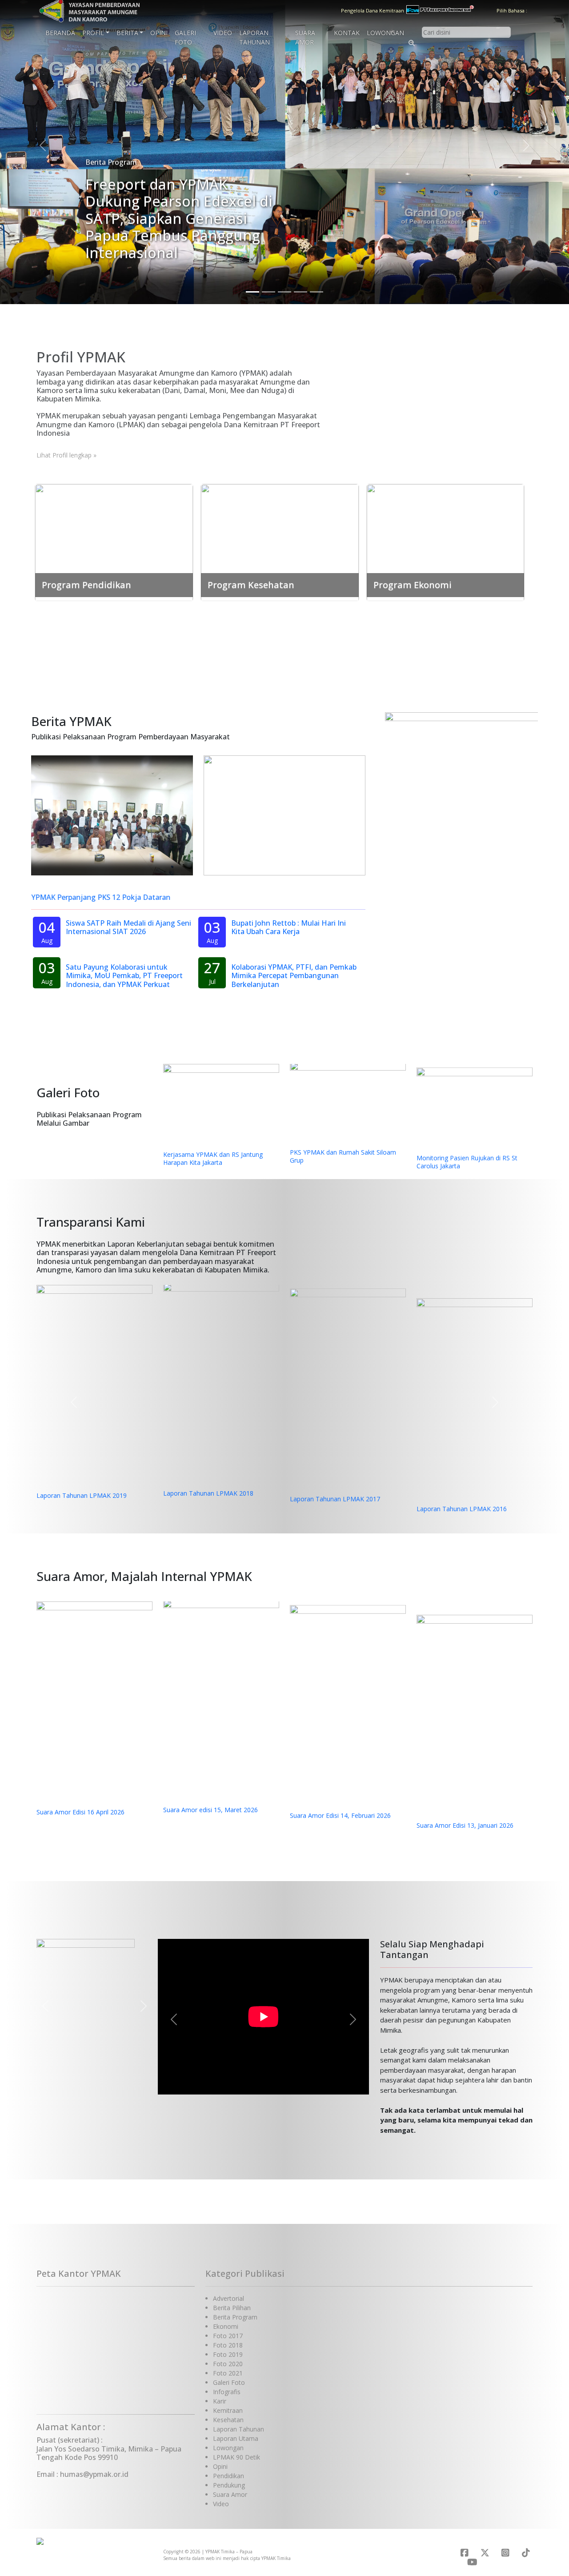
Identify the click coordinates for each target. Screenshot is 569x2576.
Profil (93, 33)
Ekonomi (226, 2326)
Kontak (347, 33)
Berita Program (235, 2317)
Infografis (227, 2392)
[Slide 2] (268, 292)
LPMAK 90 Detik (236, 2457)
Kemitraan (228, 2410)
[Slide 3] (284, 292)
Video (223, 33)
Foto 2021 (228, 2373)
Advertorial (228, 2298)
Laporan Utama (236, 2438)
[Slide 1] (252, 292)
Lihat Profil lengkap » (66, 455)
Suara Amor (305, 37)
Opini (159, 33)
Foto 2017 (228, 2336)
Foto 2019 (228, 2354)
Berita (127, 33)
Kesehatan (228, 2420)
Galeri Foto (185, 37)
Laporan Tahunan (254, 37)
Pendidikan (228, 2476)
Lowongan (385, 33)
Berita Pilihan (232, 2308)
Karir (220, 2401)
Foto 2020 (228, 2364)
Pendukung (229, 2485)
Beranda (60, 33)
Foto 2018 (228, 2345)
